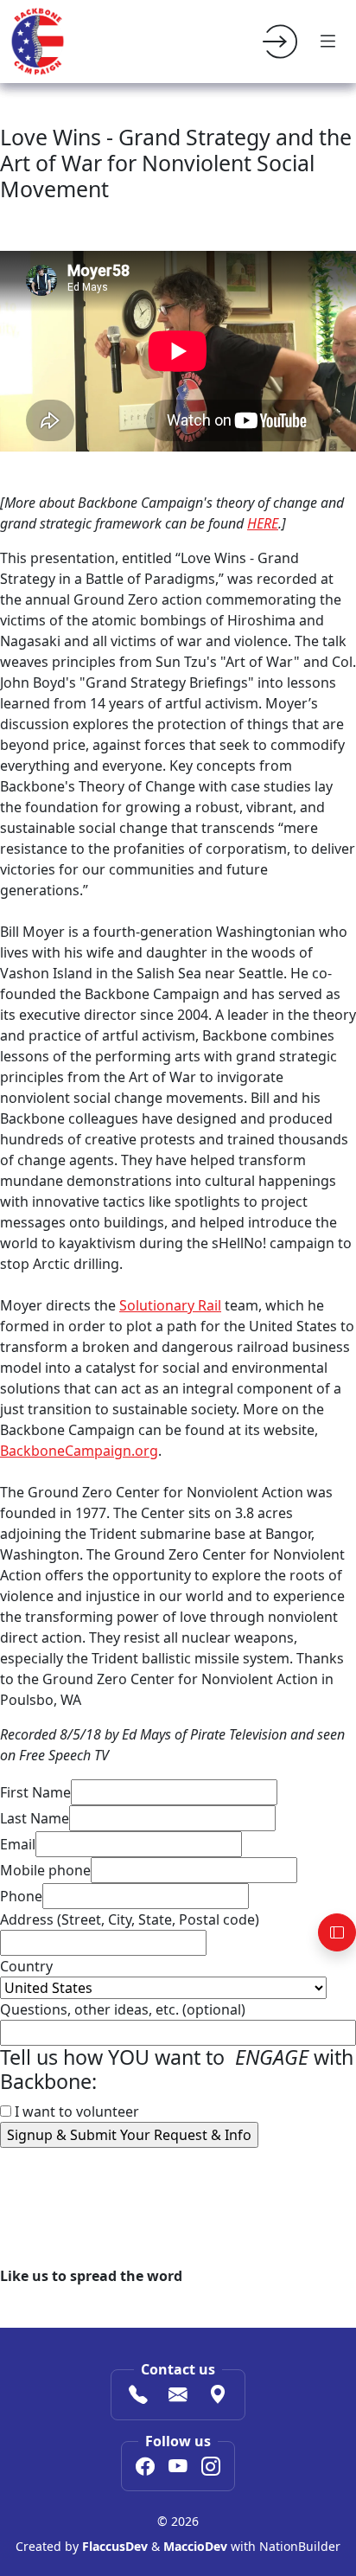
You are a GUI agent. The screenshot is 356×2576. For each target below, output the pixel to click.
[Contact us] (178, 2396)
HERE (263, 523)
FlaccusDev (115, 2546)
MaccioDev (195, 2546)
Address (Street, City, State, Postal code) (130, 1919)
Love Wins (33, 2201)
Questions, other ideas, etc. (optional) (123, 2009)
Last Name (35, 1818)
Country (26, 1966)
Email (18, 1844)
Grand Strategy (122, 2201)
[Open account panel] (337, 1932)
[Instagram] (211, 2468)
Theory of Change (231, 2201)
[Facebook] (145, 2468)
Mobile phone (45, 1870)
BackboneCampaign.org (79, 1451)
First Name (35, 1792)
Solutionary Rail (170, 1305)
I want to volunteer (75, 2111)
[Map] (218, 2396)
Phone (21, 1896)
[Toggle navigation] (328, 42)
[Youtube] (178, 2468)
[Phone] (138, 2396)
